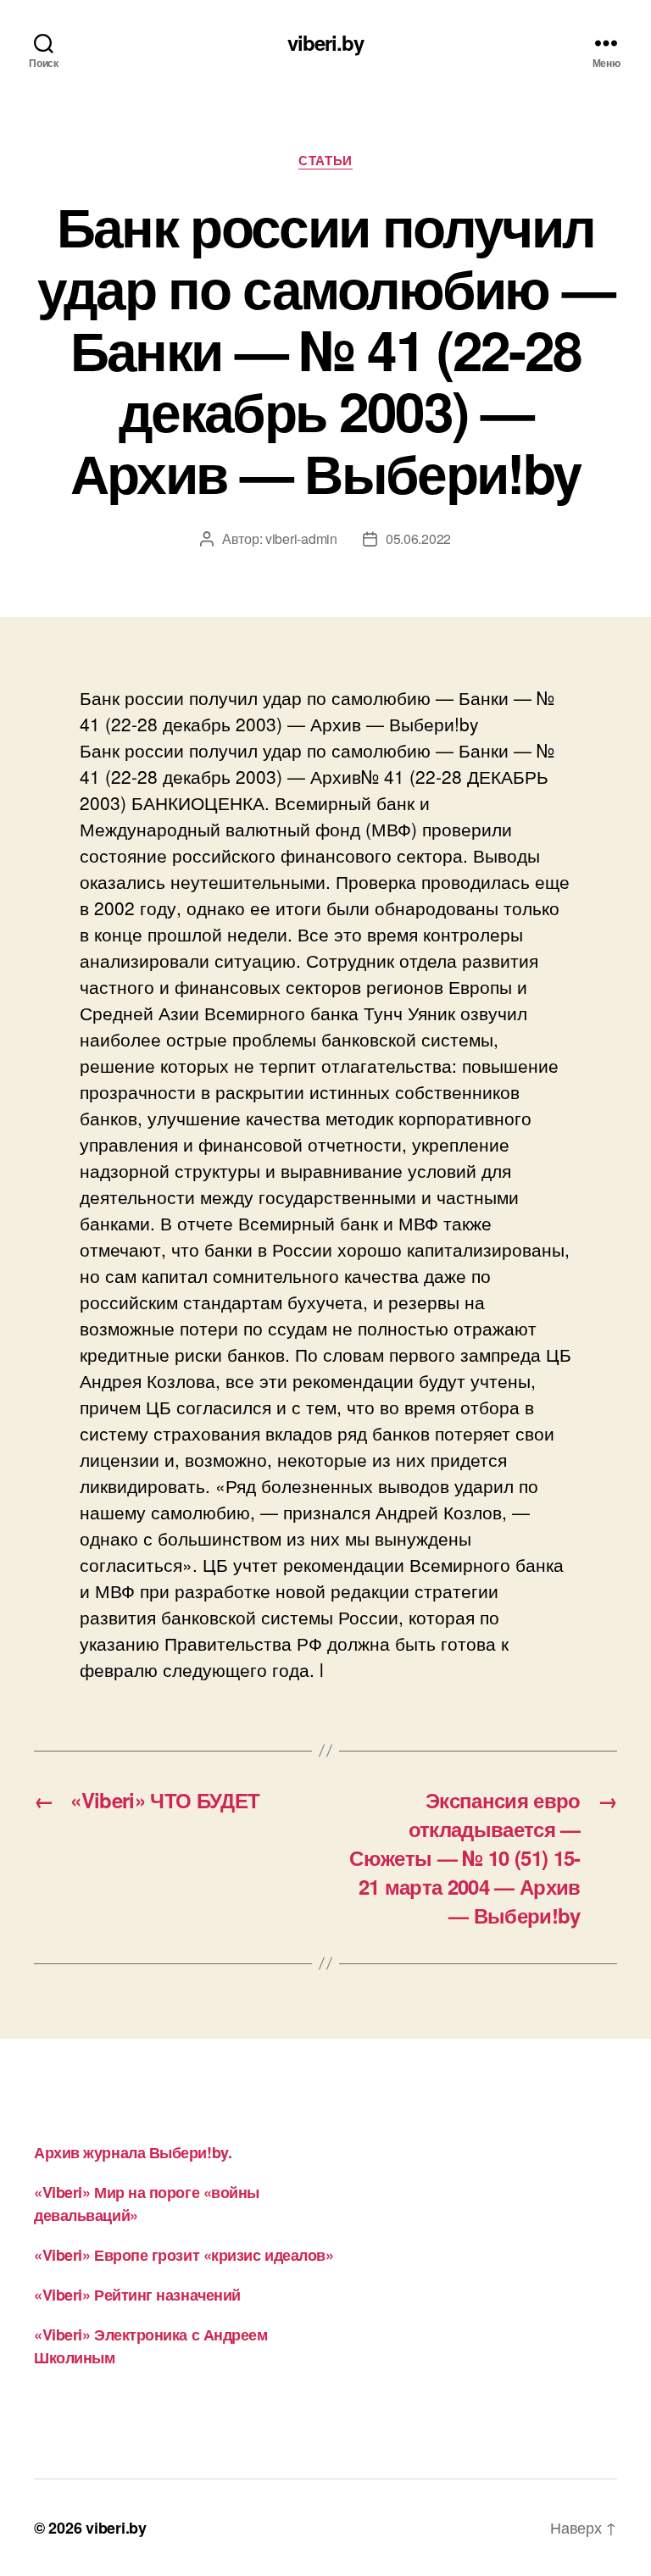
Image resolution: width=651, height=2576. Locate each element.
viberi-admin (301, 539)
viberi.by (325, 42)
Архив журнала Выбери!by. (133, 2152)
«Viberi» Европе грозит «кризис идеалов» (184, 2255)
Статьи (325, 161)
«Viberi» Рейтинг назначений (137, 2295)
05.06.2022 (418, 539)
